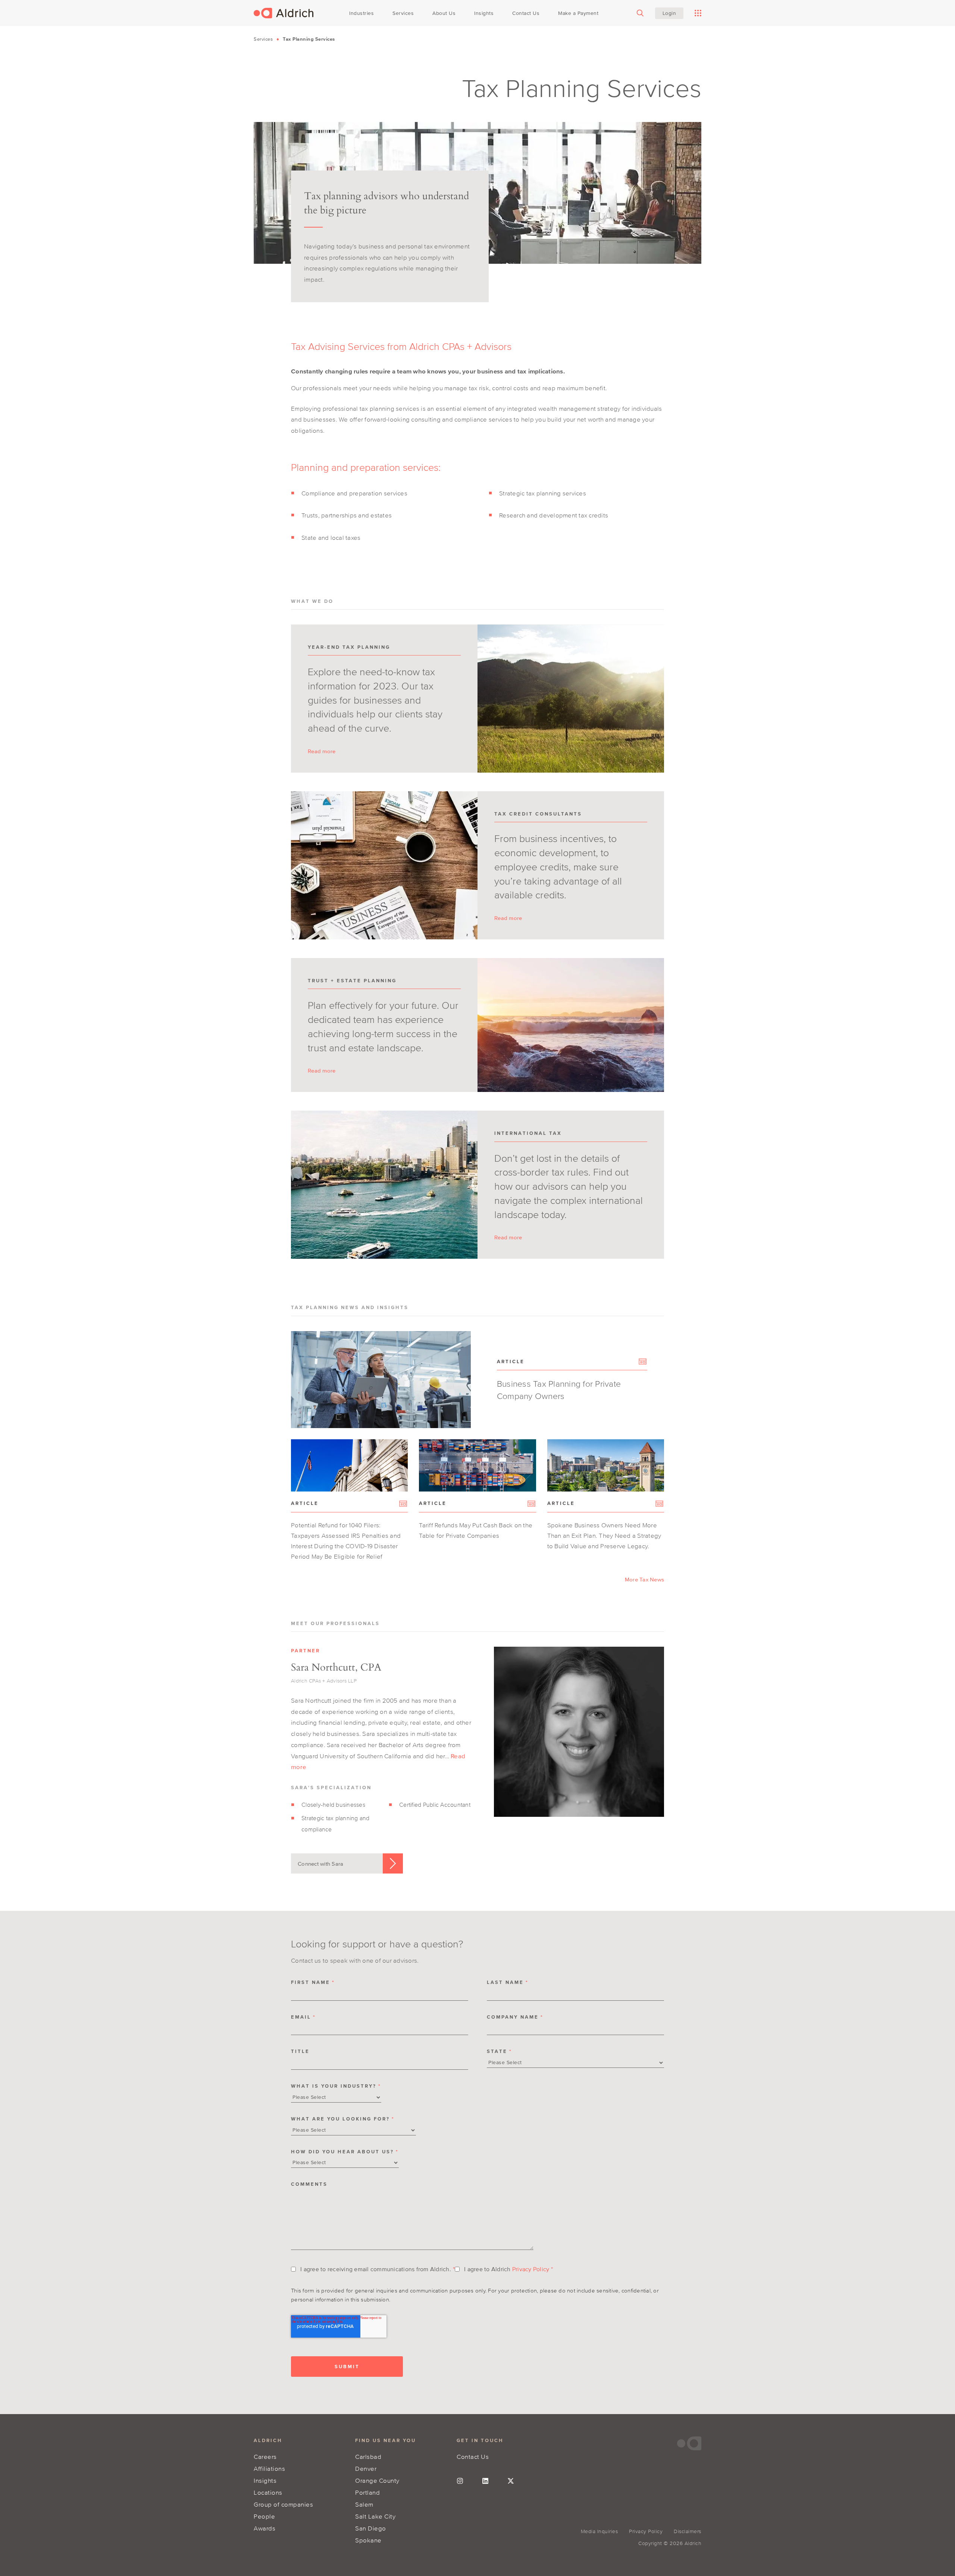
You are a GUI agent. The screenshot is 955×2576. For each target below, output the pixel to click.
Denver (366, 2468)
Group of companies (283, 2504)
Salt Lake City (375, 2516)
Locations (268, 2492)
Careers (265, 2456)
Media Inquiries (599, 2531)
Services (263, 39)
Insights (265, 2480)
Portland (367, 2492)
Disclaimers (688, 2531)
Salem (364, 2504)
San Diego (371, 2528)
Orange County (377, 2480)
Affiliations (269, 2468)
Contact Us (473, 2456)
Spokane (368, 2540)
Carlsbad (368, 2456)
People (264, 2516)
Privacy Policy (531, 2269)
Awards (264, 2528)
